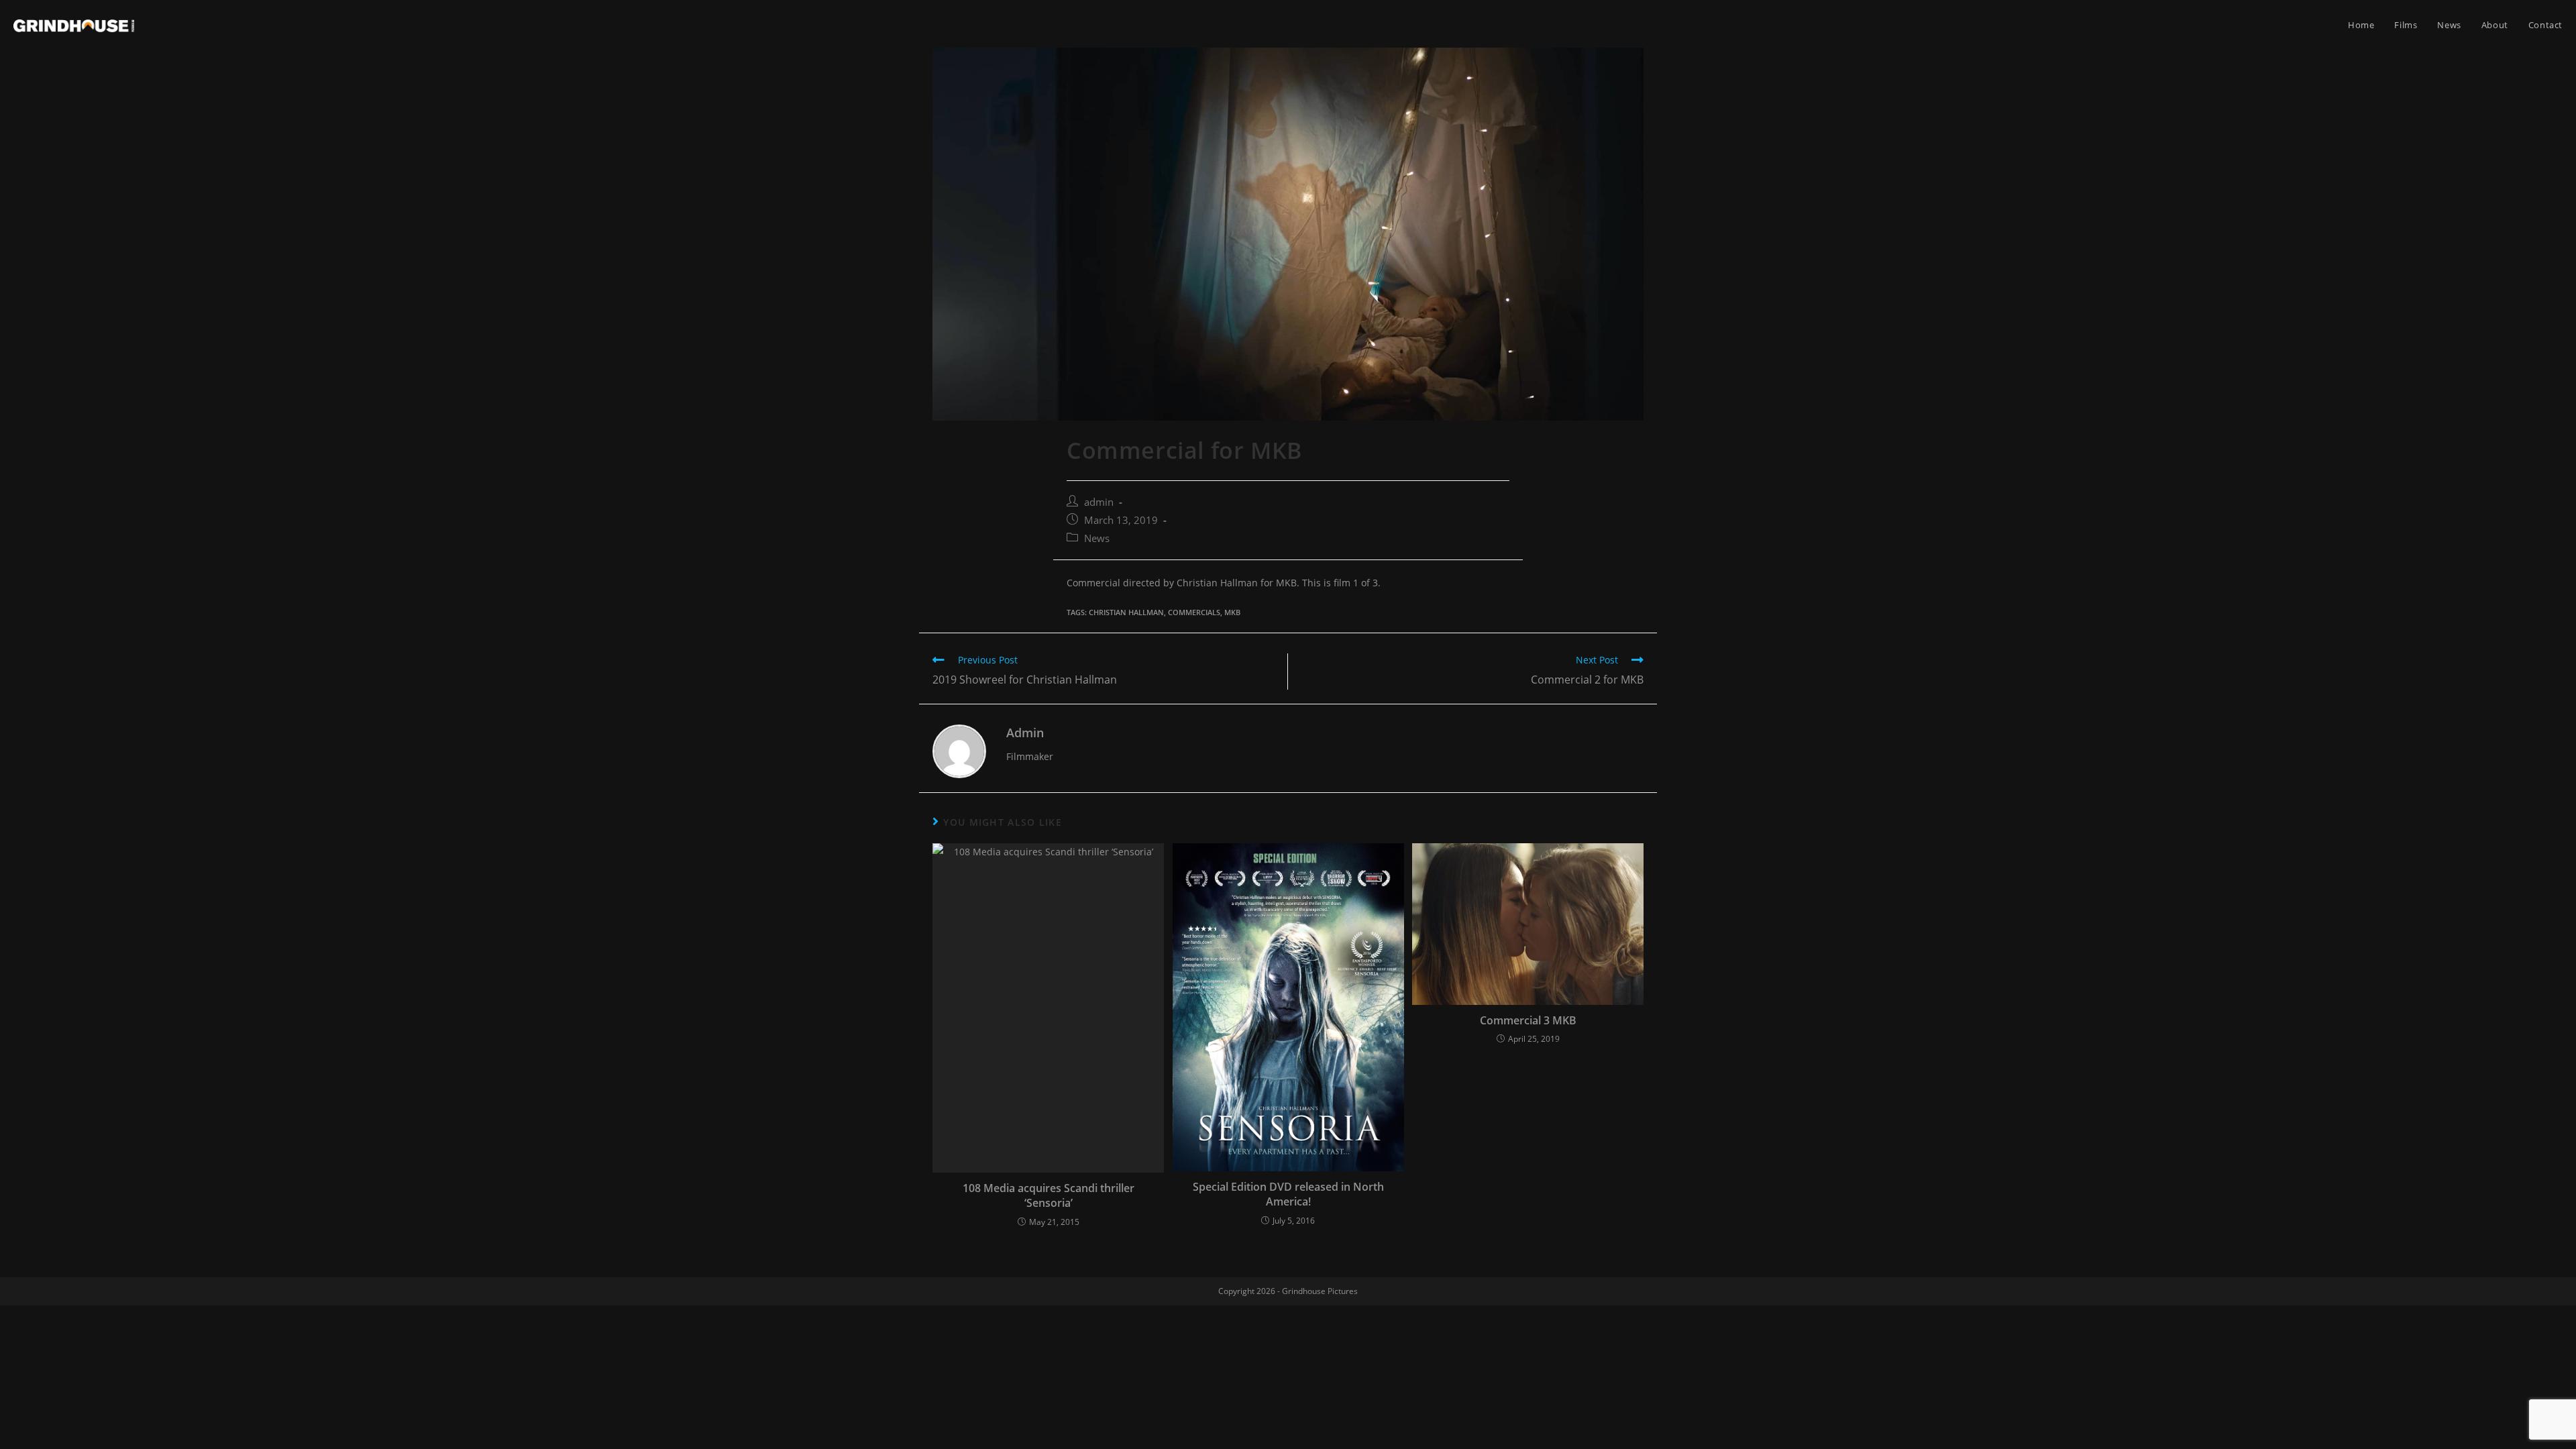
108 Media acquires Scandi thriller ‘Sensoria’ (1049, 1195)
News (1097, 538)
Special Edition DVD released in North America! (1288, 1194)
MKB (1232, 612)
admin (1099, 502)
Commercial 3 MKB (1528, 1020)
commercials (1194, 612)
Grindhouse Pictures (1320, 1291)
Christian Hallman (1126, 612)
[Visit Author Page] (959, 750)
